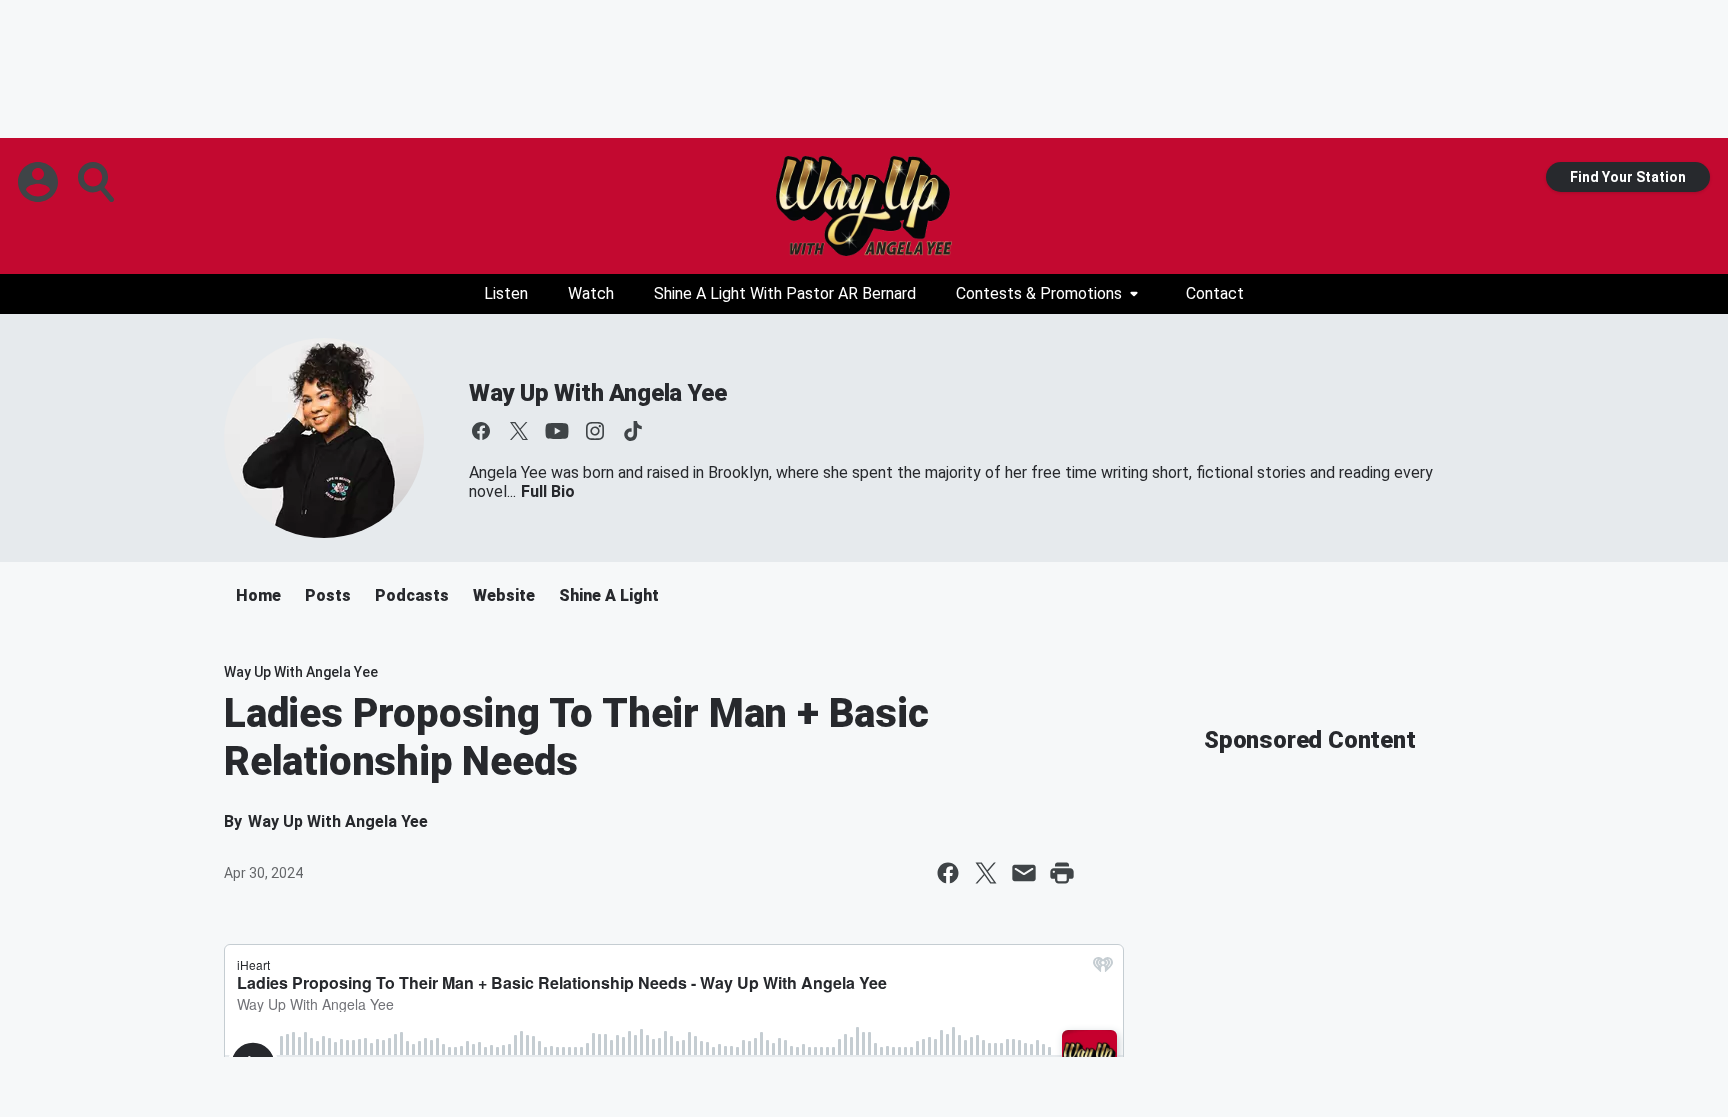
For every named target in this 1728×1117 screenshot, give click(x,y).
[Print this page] (1062, 873)
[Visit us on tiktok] (633, 431)
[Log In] (40, 182)
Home (258, 595)
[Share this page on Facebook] (948, 873)
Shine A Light (609, 595)
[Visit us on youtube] (557, 431)
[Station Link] (864, 206)
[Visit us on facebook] (481, 431)
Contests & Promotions (1039, 293)
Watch (591, 293)
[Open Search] (98, 182)
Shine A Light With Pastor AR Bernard (785, 293)
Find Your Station (1628, 177)
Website (504, 595)
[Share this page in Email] (1024, 873)
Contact (1215, 293)
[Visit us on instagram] (595, 431)
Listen (506, 293)
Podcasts (412, 595)
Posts (328, 595)
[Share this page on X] (986, 873)
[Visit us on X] (519, 431)
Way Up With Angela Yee (598, 393)
